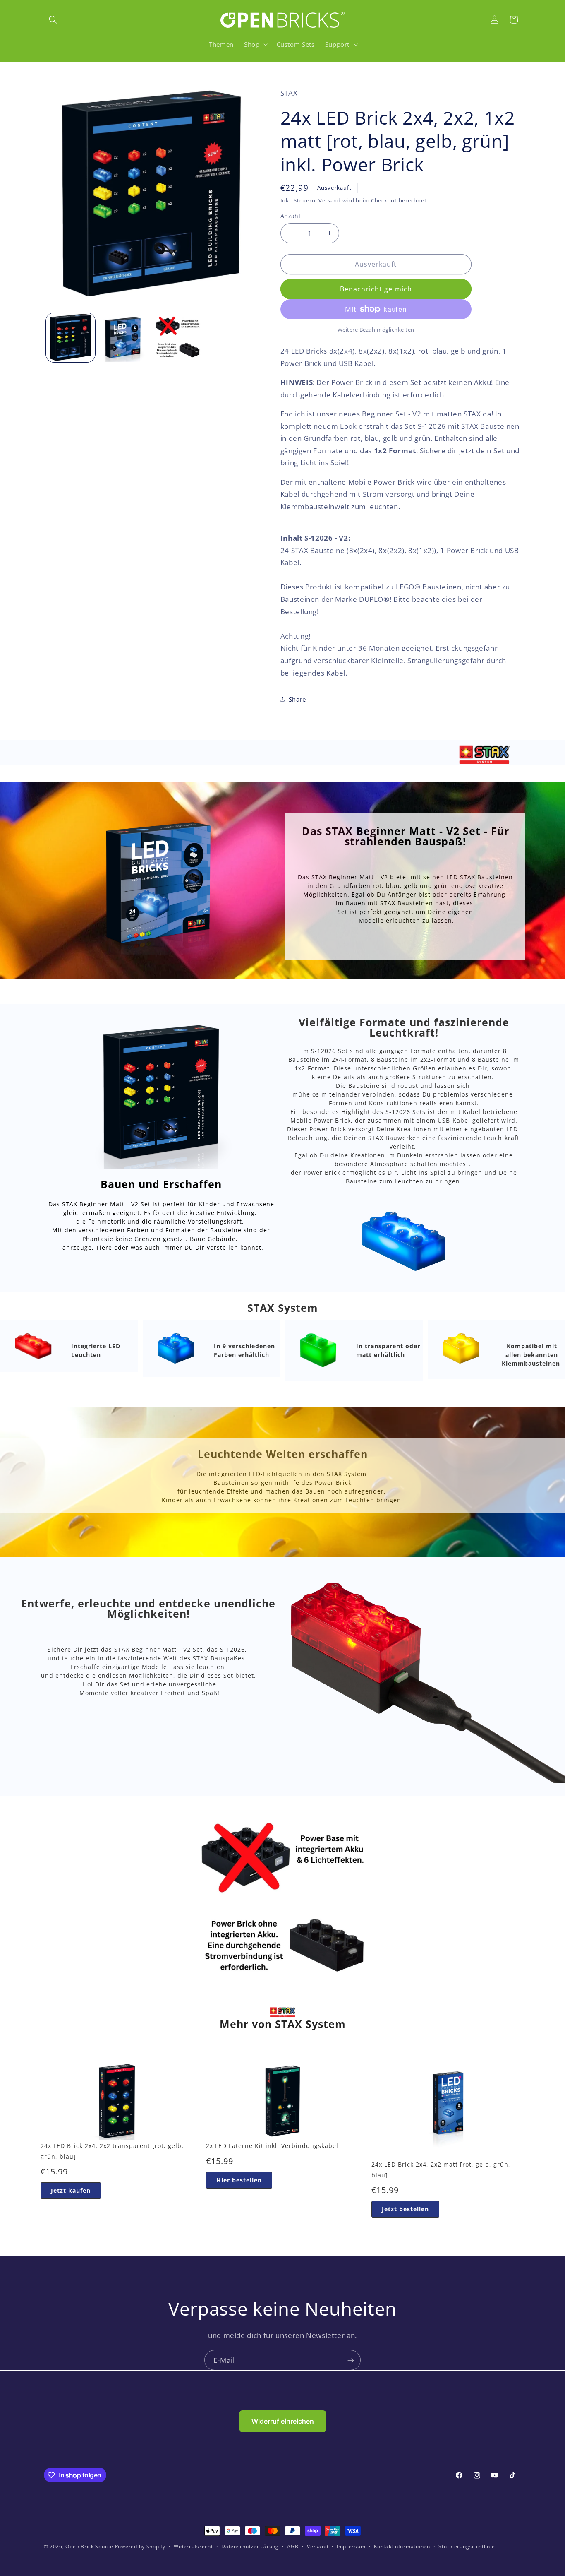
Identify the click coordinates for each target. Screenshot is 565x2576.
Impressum (351, 2547)
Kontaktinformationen (402, 2547)
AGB (293, 2547)
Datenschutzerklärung (250, 2547)
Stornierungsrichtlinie (467, 2547)
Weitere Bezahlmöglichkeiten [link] (376, 330)
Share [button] (297, 699)
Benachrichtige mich (376, 289)
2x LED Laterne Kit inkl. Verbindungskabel (272, 2146)
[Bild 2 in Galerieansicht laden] (124, 338)
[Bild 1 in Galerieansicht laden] (71, 338)
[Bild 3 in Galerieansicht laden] (178, 338)
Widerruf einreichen (283, 2421)
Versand (330, 201)
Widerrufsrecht (193, 2547)
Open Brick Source (89, 2546)
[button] (53, 19)
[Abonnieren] (351, 2360)
